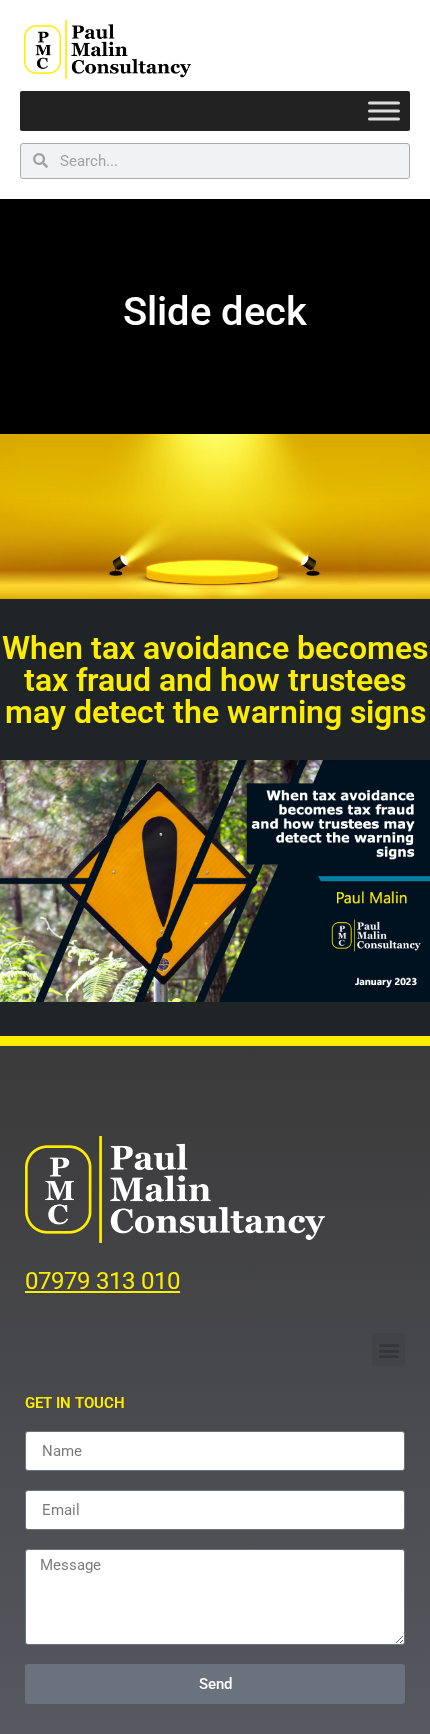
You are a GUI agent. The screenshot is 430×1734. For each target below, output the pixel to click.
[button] (388, 1349)
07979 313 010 (102, 1281)
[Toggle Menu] (384, 110)
